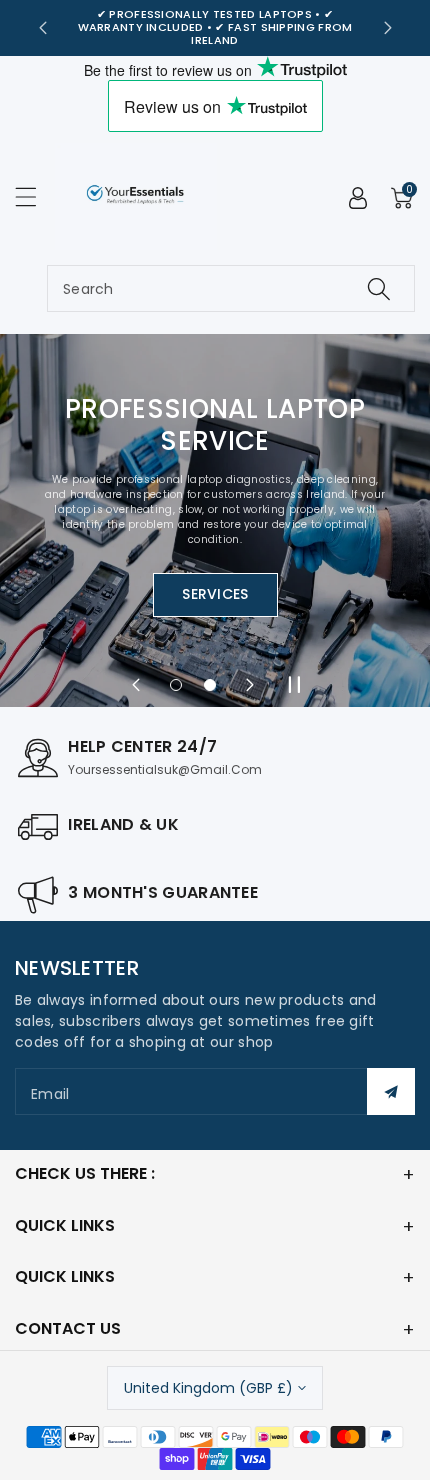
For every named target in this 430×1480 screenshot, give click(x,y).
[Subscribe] (391, 1091)
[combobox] (231, 288)
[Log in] (358, 198)
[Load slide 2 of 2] (210, 685)
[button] (35, 196)
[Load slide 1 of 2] (176, 685)
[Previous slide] (43, 28)
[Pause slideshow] (294, 685)
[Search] (379, 288)
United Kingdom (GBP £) (208, 1388)
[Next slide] (388, 28)
